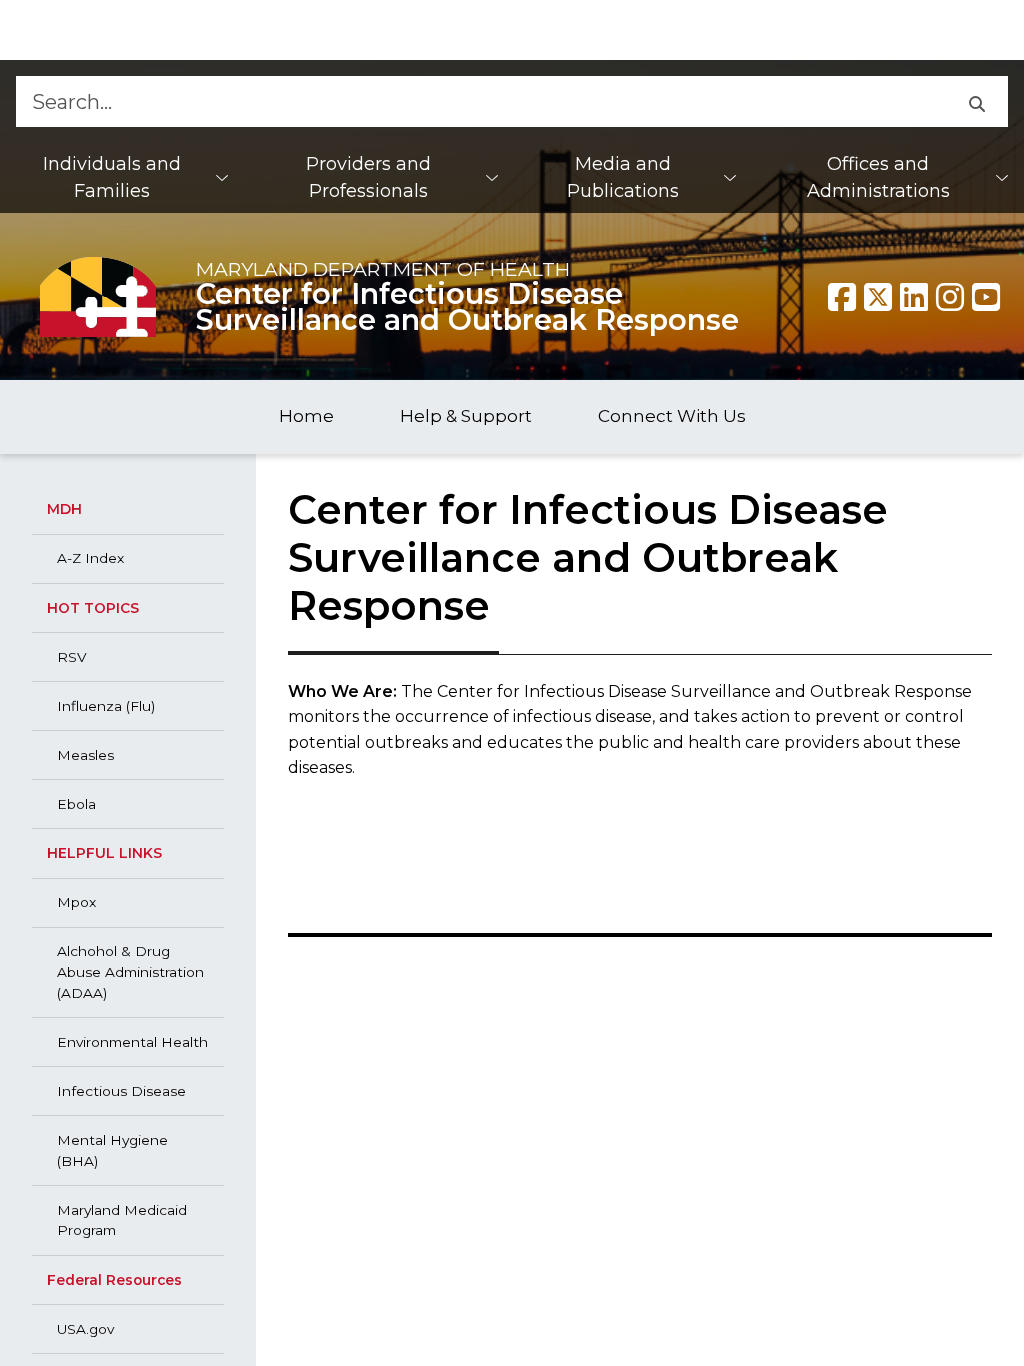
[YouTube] (986, 297)
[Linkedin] (914, 297)
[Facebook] (842, 297)
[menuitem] (122, 178)
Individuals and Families (112, 177)
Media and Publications (623, 177)
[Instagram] (950, 297)
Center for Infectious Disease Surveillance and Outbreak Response (467, 306)
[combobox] (480, 101)
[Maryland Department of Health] (98, 296)
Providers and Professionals (368, 177)
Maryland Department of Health (383, 269)
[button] (976, 101)
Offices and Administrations (878, 177)
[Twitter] (878, 297)
